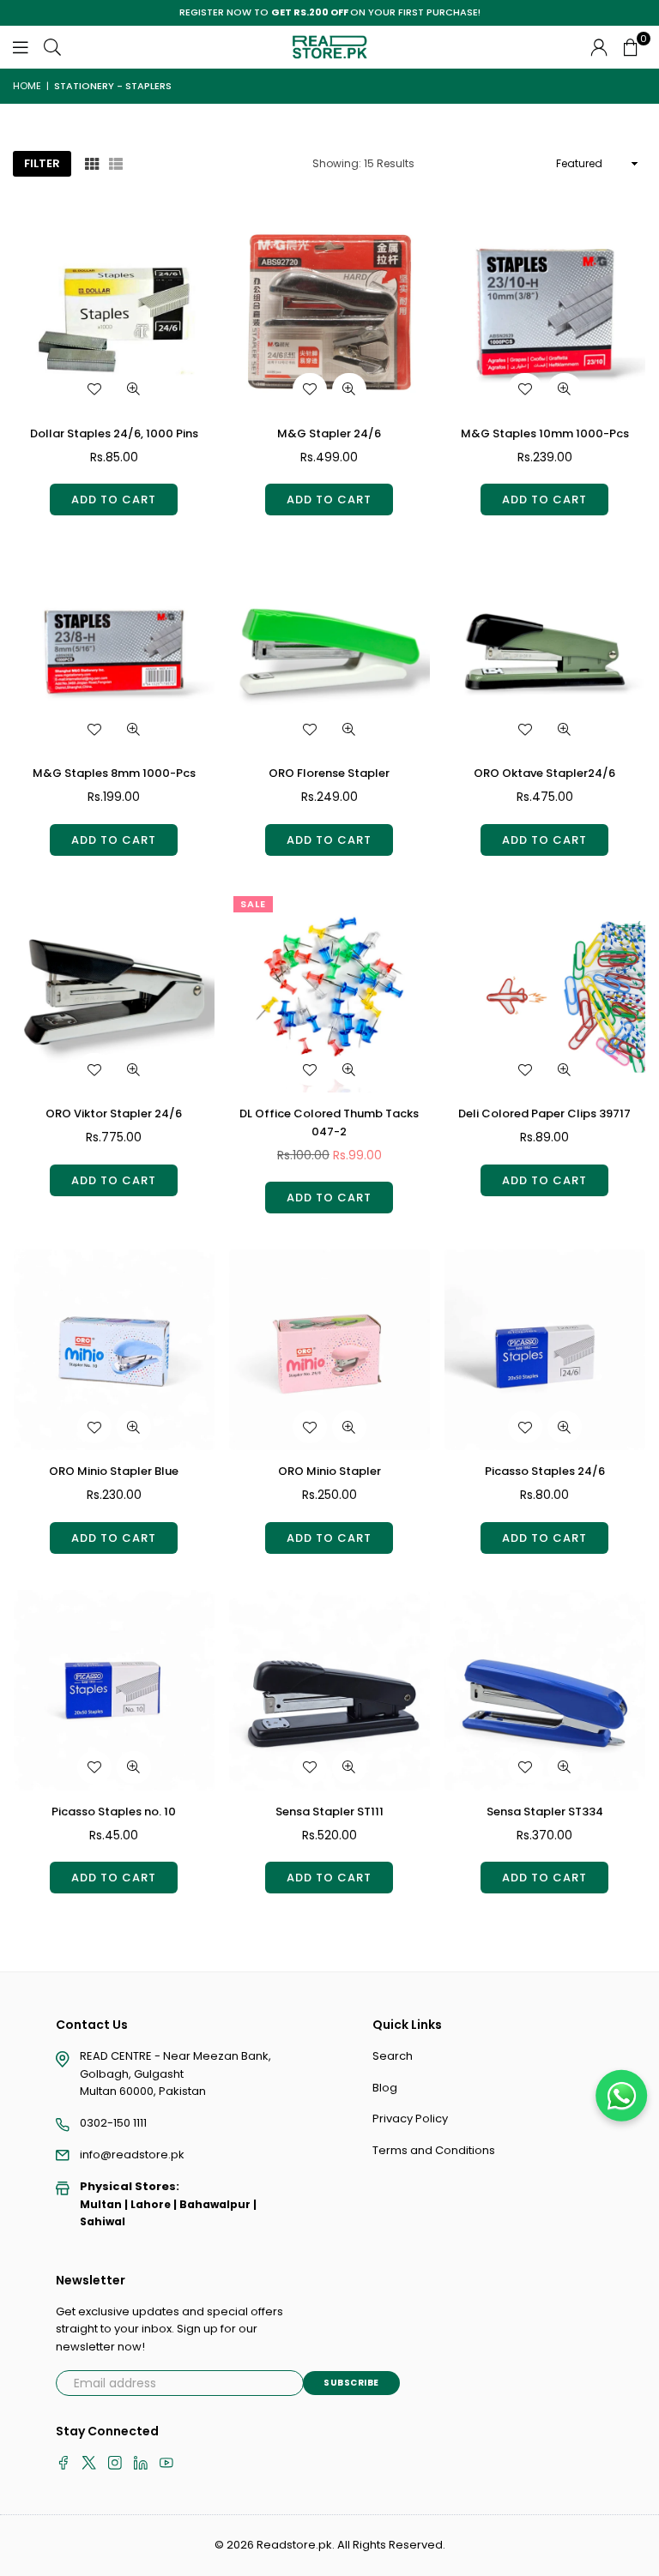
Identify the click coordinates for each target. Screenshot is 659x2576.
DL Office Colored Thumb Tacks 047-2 (329, 1122)
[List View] (116, 163)
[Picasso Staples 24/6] (545, 1350)
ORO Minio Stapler (329, 1471)
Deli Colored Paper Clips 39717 (544, 1113)
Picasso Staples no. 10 (114, 1812)
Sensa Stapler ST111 (329, 1812)
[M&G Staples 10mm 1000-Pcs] (545, 312)
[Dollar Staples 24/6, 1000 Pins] (114, 312)
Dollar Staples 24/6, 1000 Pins (114, 433)
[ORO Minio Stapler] (329, 1350)
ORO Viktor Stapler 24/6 (114, 1113)
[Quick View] (134, 389)
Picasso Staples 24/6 (545, 1471)
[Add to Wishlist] (94, 389)
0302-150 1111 (113, 2123)
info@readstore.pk (132, 2155)
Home (27, 86)
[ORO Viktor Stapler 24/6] (114, 992)
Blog (385, 2088)
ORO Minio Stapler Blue (114, 1471)
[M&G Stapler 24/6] (329, 312)
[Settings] (599, 47)
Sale (253, 904)
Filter (42, 163)
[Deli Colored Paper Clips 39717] (545, 992)
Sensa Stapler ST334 (545, 1812)
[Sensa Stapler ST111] (329, 1690)
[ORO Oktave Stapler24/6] (545, 652)
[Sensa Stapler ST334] (545, 1690)
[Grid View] (92, 163)
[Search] (52, 47)
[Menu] (21, 47)
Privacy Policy (410, 2119)
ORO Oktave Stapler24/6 (544, 773)
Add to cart (114, 500)
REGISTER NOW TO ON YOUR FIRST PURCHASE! (330, 12)
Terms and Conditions (434, 2150)
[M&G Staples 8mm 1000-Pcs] (114, 652)
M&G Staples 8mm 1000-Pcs (114, 773)
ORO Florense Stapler (329, 773)
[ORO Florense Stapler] (329, 652)
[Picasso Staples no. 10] (114, 1690)
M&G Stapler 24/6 (329, 433)
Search (393, 2056)
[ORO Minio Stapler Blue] (114, 1350)
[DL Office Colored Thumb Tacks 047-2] (329, 992)
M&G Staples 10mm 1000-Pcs (545, 433)
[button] (631, 47)
